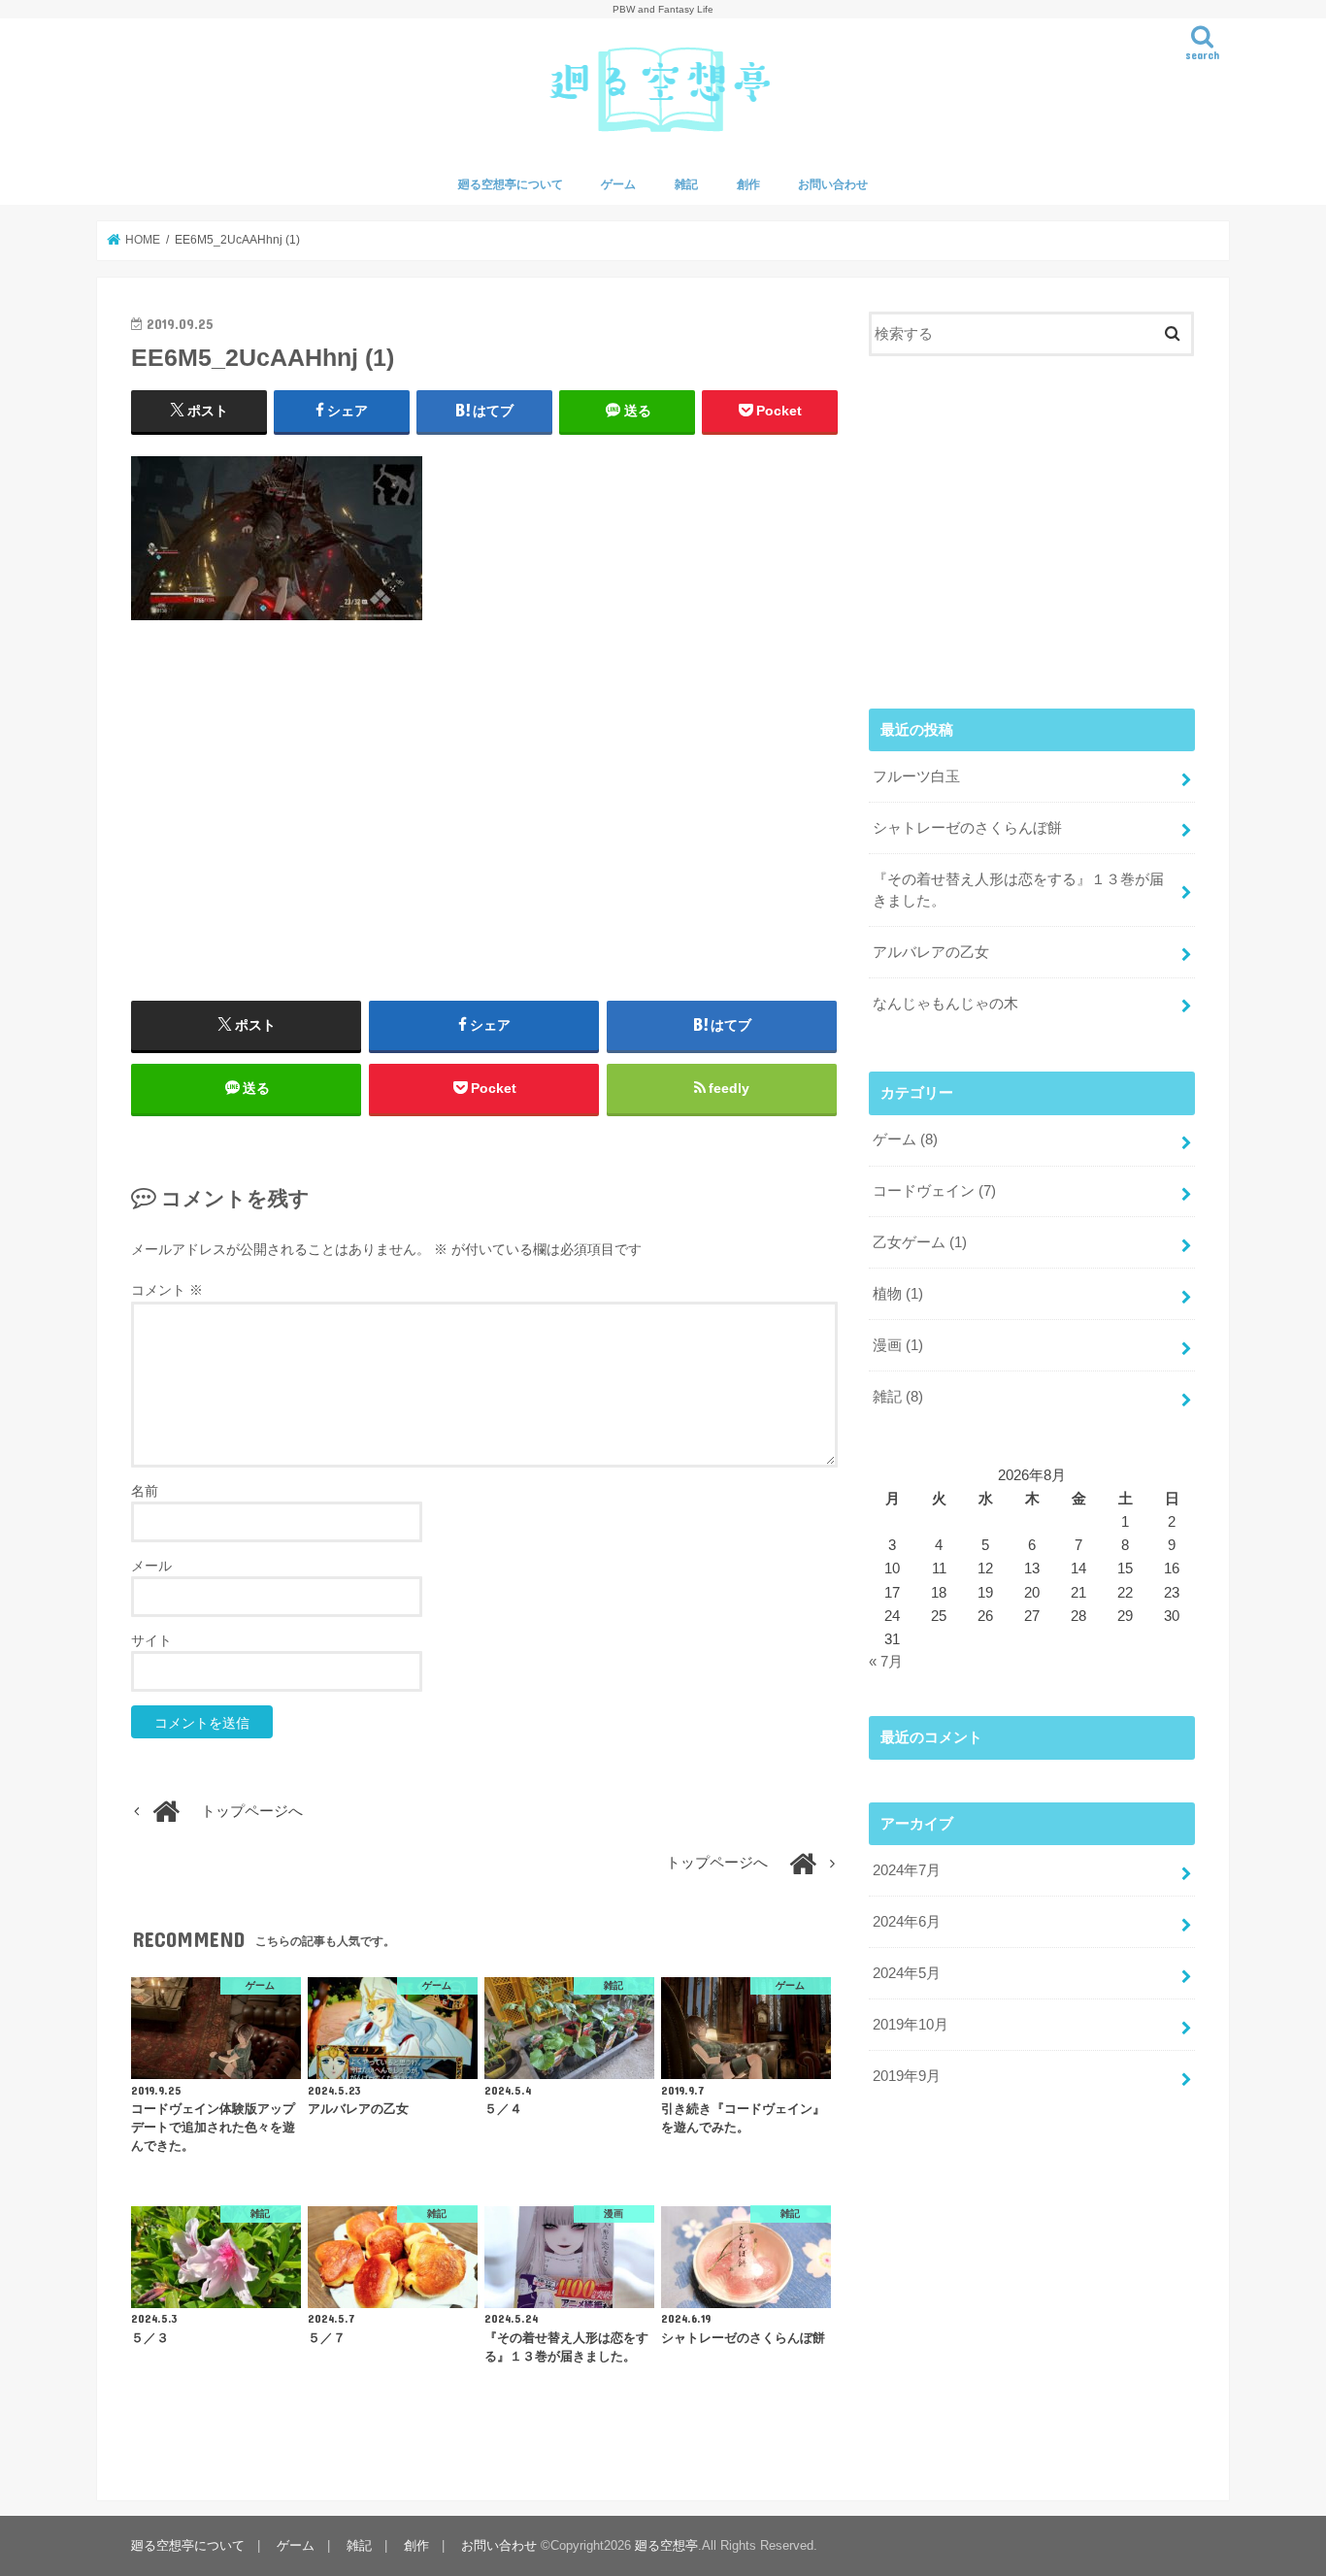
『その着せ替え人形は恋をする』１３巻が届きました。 (1018, 890)
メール (151, 1566)
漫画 (898, 1345)
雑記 (686, 184)
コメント (167, 1290)
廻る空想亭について (511, 184)
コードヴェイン (934, 1191)
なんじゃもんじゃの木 (945, 1004)
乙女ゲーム (920, 1242)
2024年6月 (907, 1922)
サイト (151, 1640)
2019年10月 (911, 2025)
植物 (898, 1294)
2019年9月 (907, 2076)
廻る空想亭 (666, 2546)
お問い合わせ (833, 184)
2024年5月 (907, 1973)
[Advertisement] (484, 810)
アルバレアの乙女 (931, 952)
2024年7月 (907, 1870)
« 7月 (886, 1662)
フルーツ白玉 (916, 776)
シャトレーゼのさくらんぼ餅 (967, 828)
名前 (145, 1491)
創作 (748, 184)
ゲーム (618, 184)
